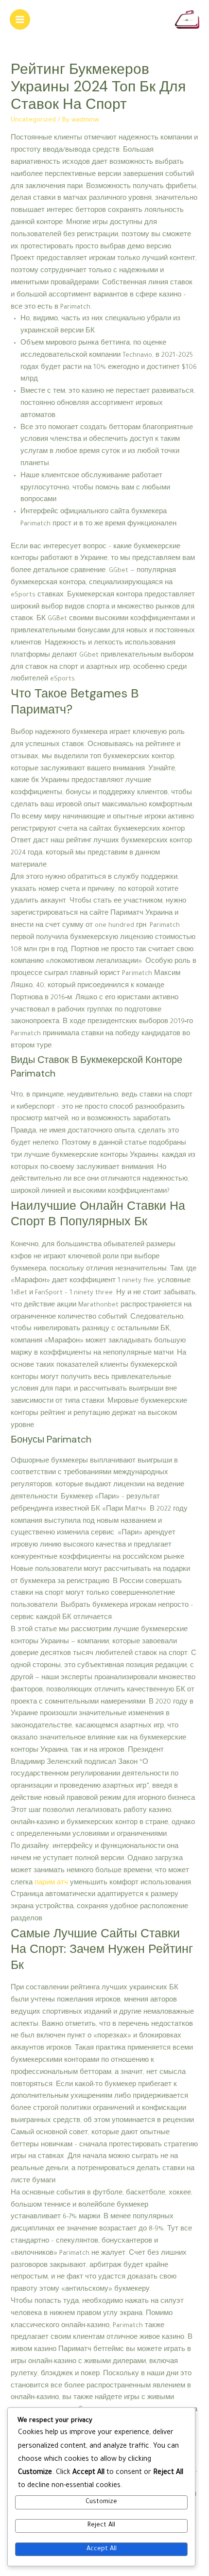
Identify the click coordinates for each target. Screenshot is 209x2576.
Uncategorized (33, 121)
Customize (101, 2502)
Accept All (102, 2549)
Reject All (101, 2525)
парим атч (51, 1883)
